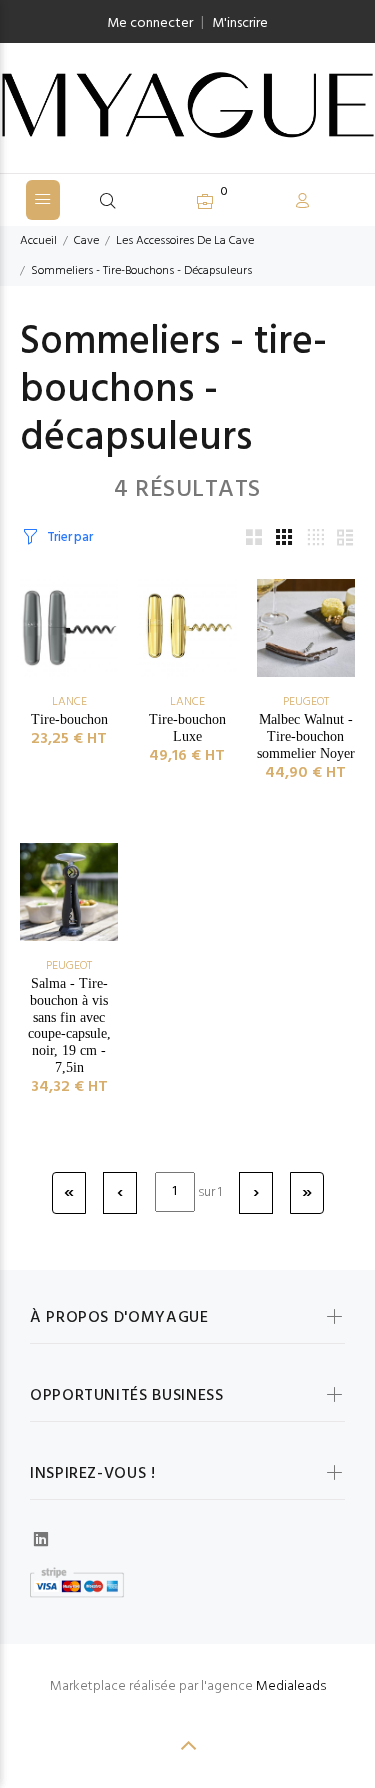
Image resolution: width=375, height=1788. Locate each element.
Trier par (69, 537)
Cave (86, 241)
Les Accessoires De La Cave (185, 241)
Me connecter (150, 23)
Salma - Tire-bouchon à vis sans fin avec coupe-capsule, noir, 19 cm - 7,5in (69, 1025)
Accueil (38, 241)
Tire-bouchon (69, 719)
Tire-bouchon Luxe (187, 728)
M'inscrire (240, 23)
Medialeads (291, 1686)
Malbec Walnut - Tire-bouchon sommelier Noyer (306, 736)
